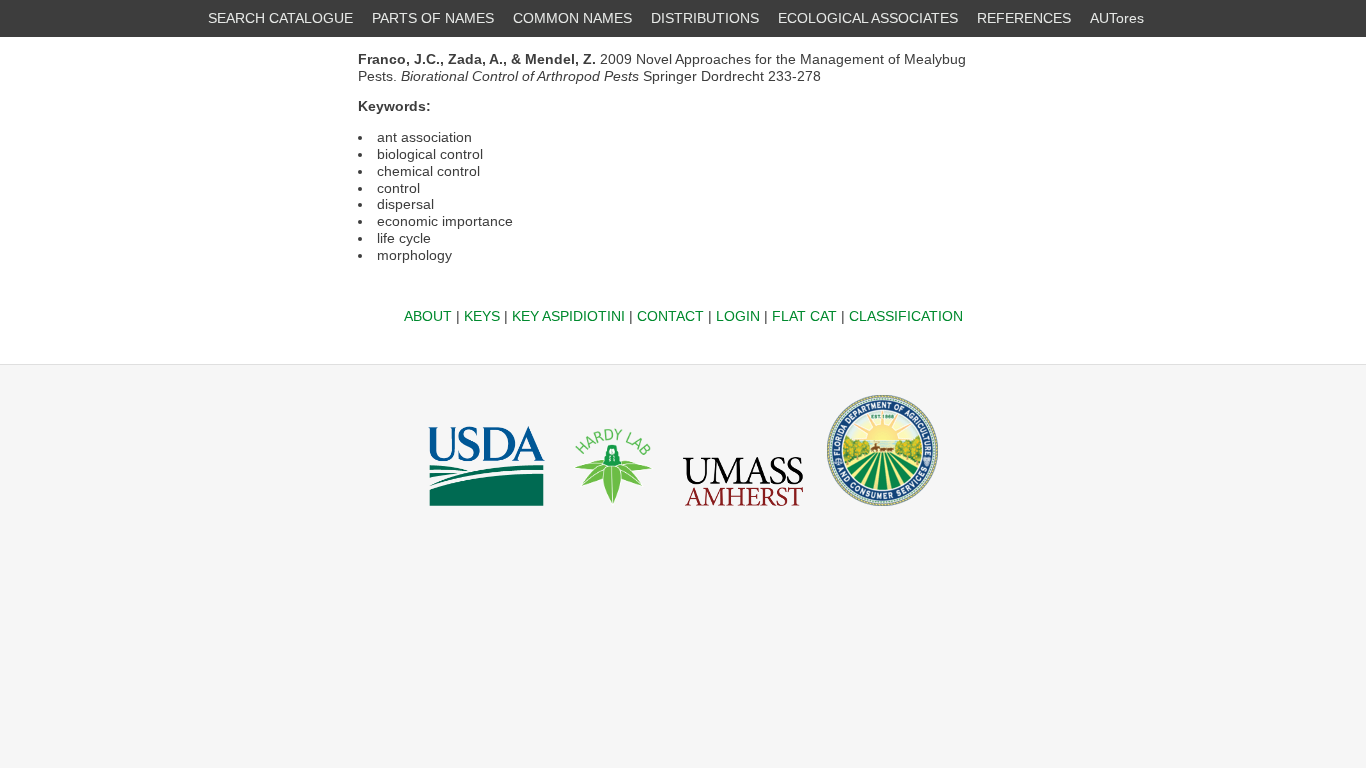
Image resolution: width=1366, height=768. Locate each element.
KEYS (482, 316)
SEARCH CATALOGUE (280, 18)
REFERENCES (1024, 18)
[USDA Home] (486, 511)
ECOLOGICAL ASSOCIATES (868, 18)
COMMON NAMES (572, 18)
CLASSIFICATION (906, 316)
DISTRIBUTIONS (705, 18)
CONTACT (670, 316)
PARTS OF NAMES (433, 18)
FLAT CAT (804, 316)
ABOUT (428, 316)
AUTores (1117, 18)
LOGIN (738, 316)
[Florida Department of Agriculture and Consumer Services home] (882, 511)
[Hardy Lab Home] (614, 511)
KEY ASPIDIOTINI (568, 316)
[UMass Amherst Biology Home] (743, 511)
